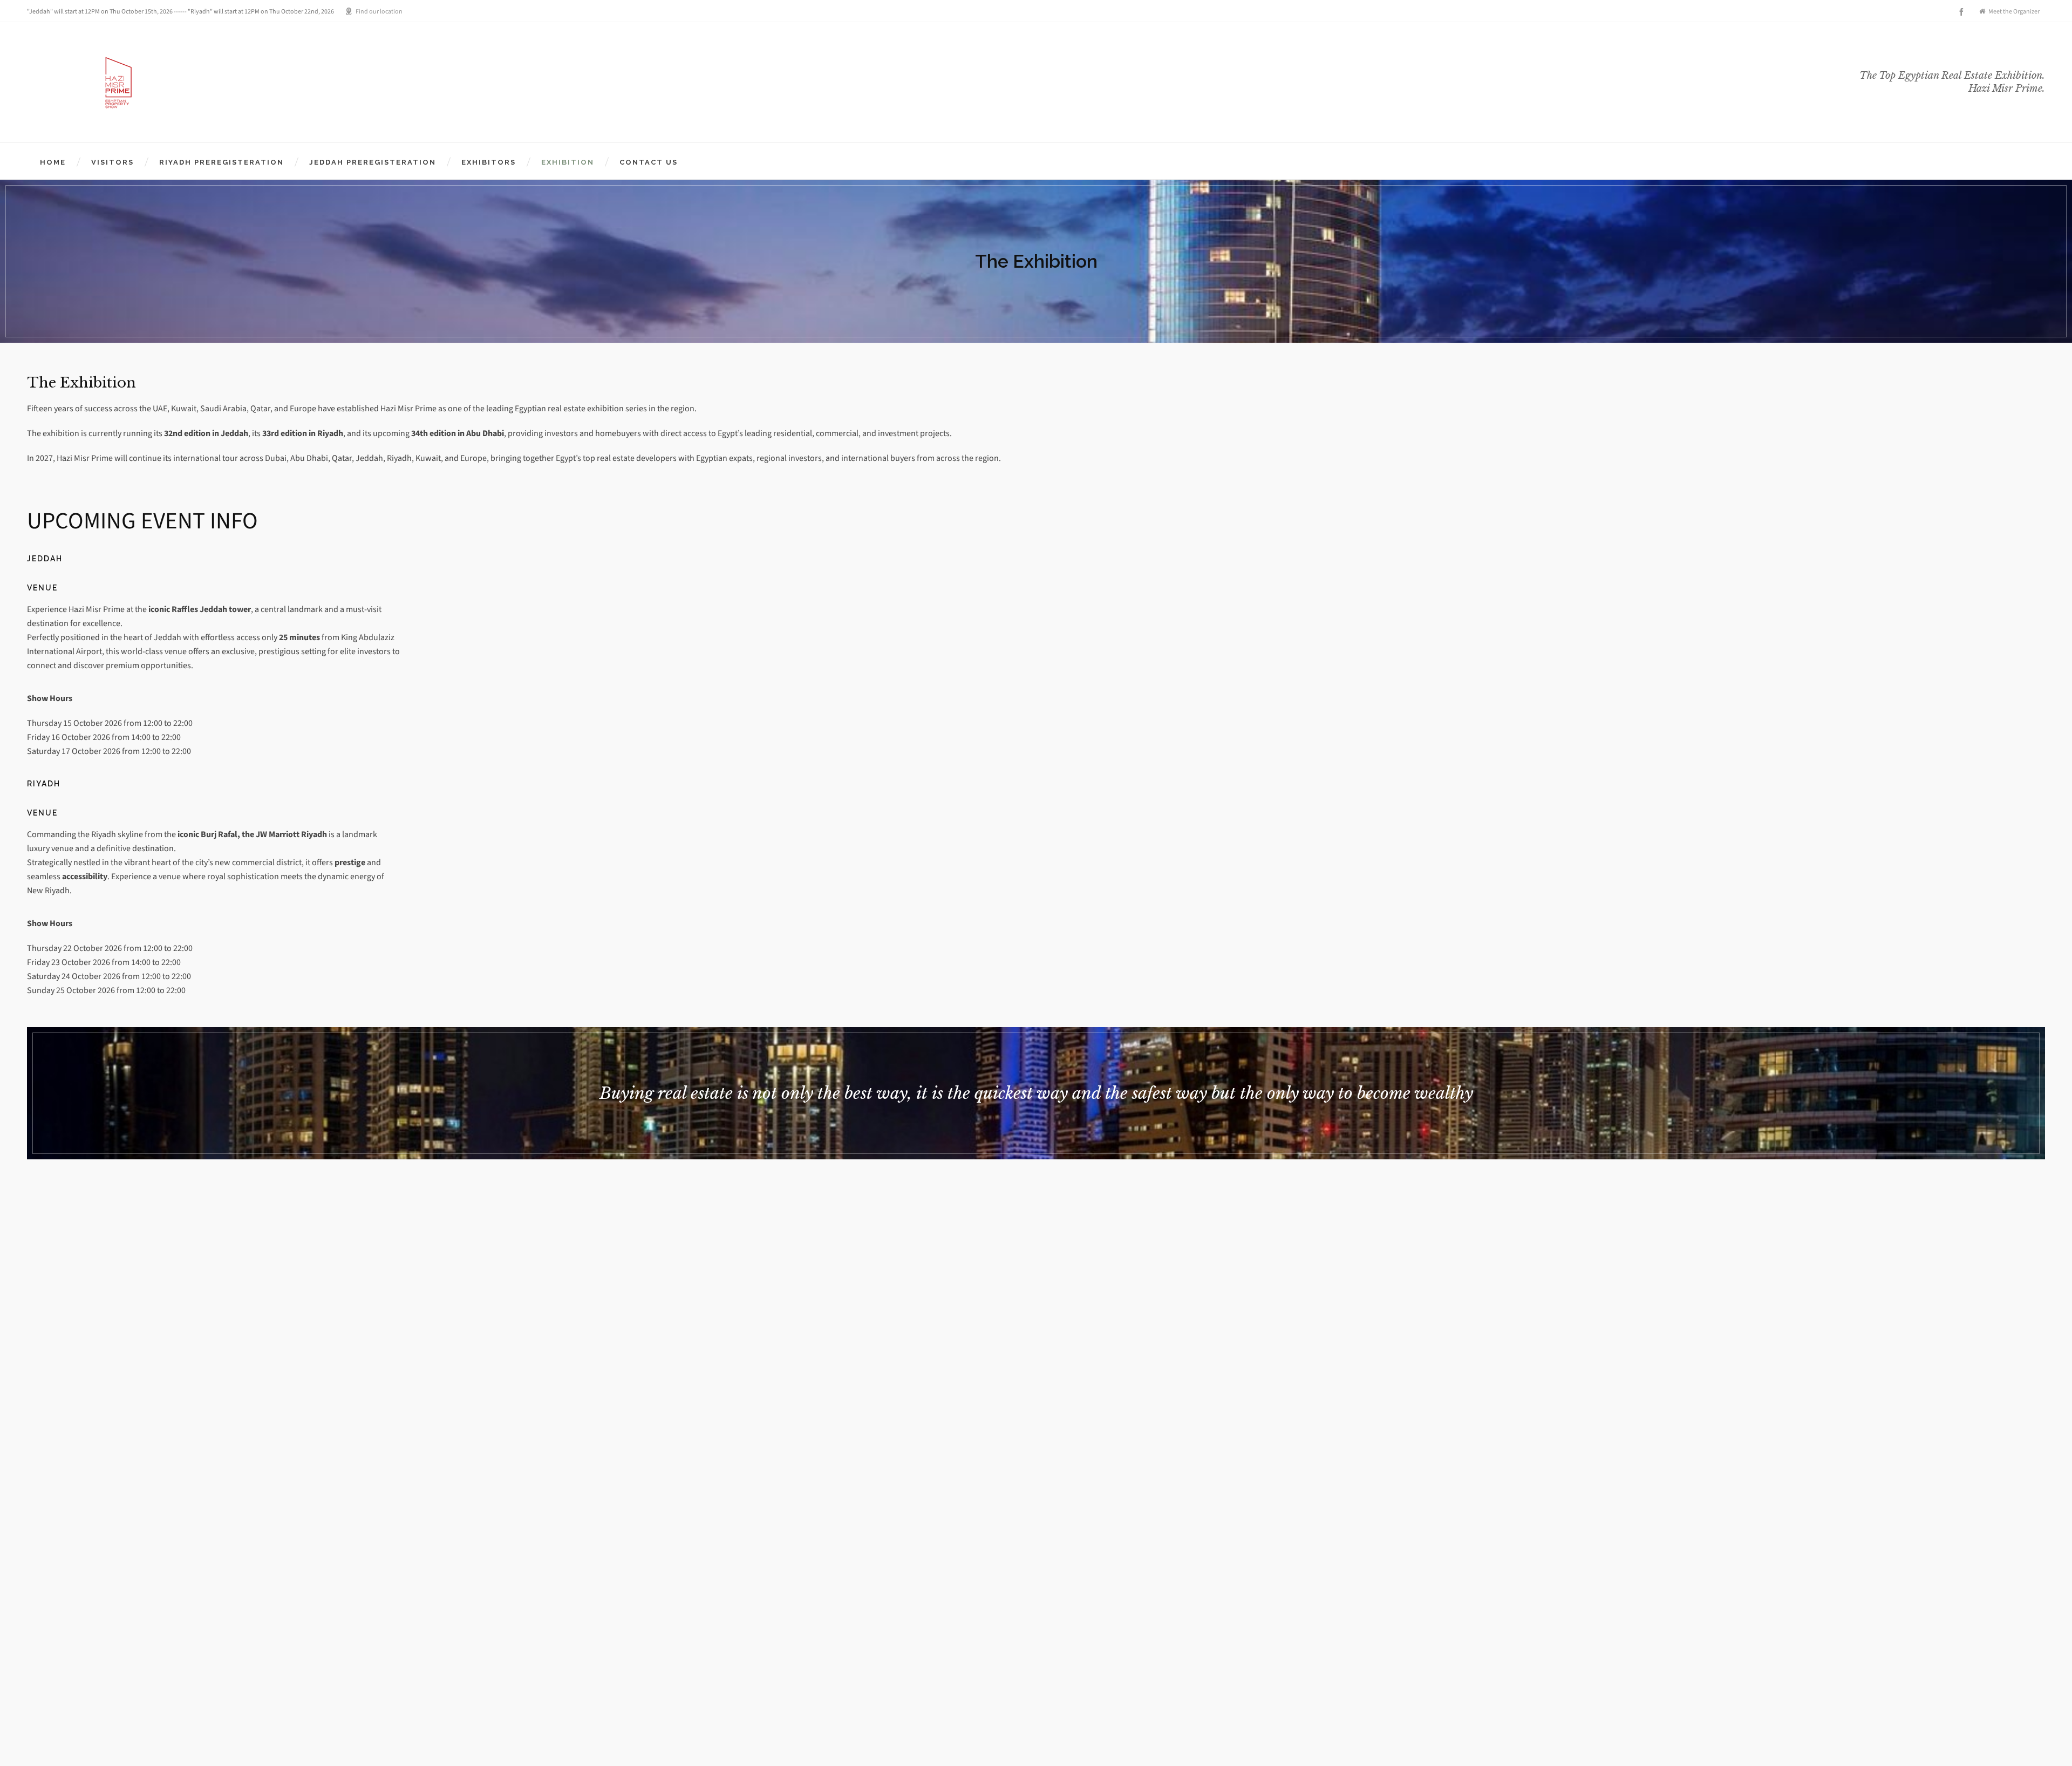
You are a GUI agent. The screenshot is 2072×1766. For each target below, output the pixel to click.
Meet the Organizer (2014, 11)
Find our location (379, 11)
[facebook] (1963, 12)
